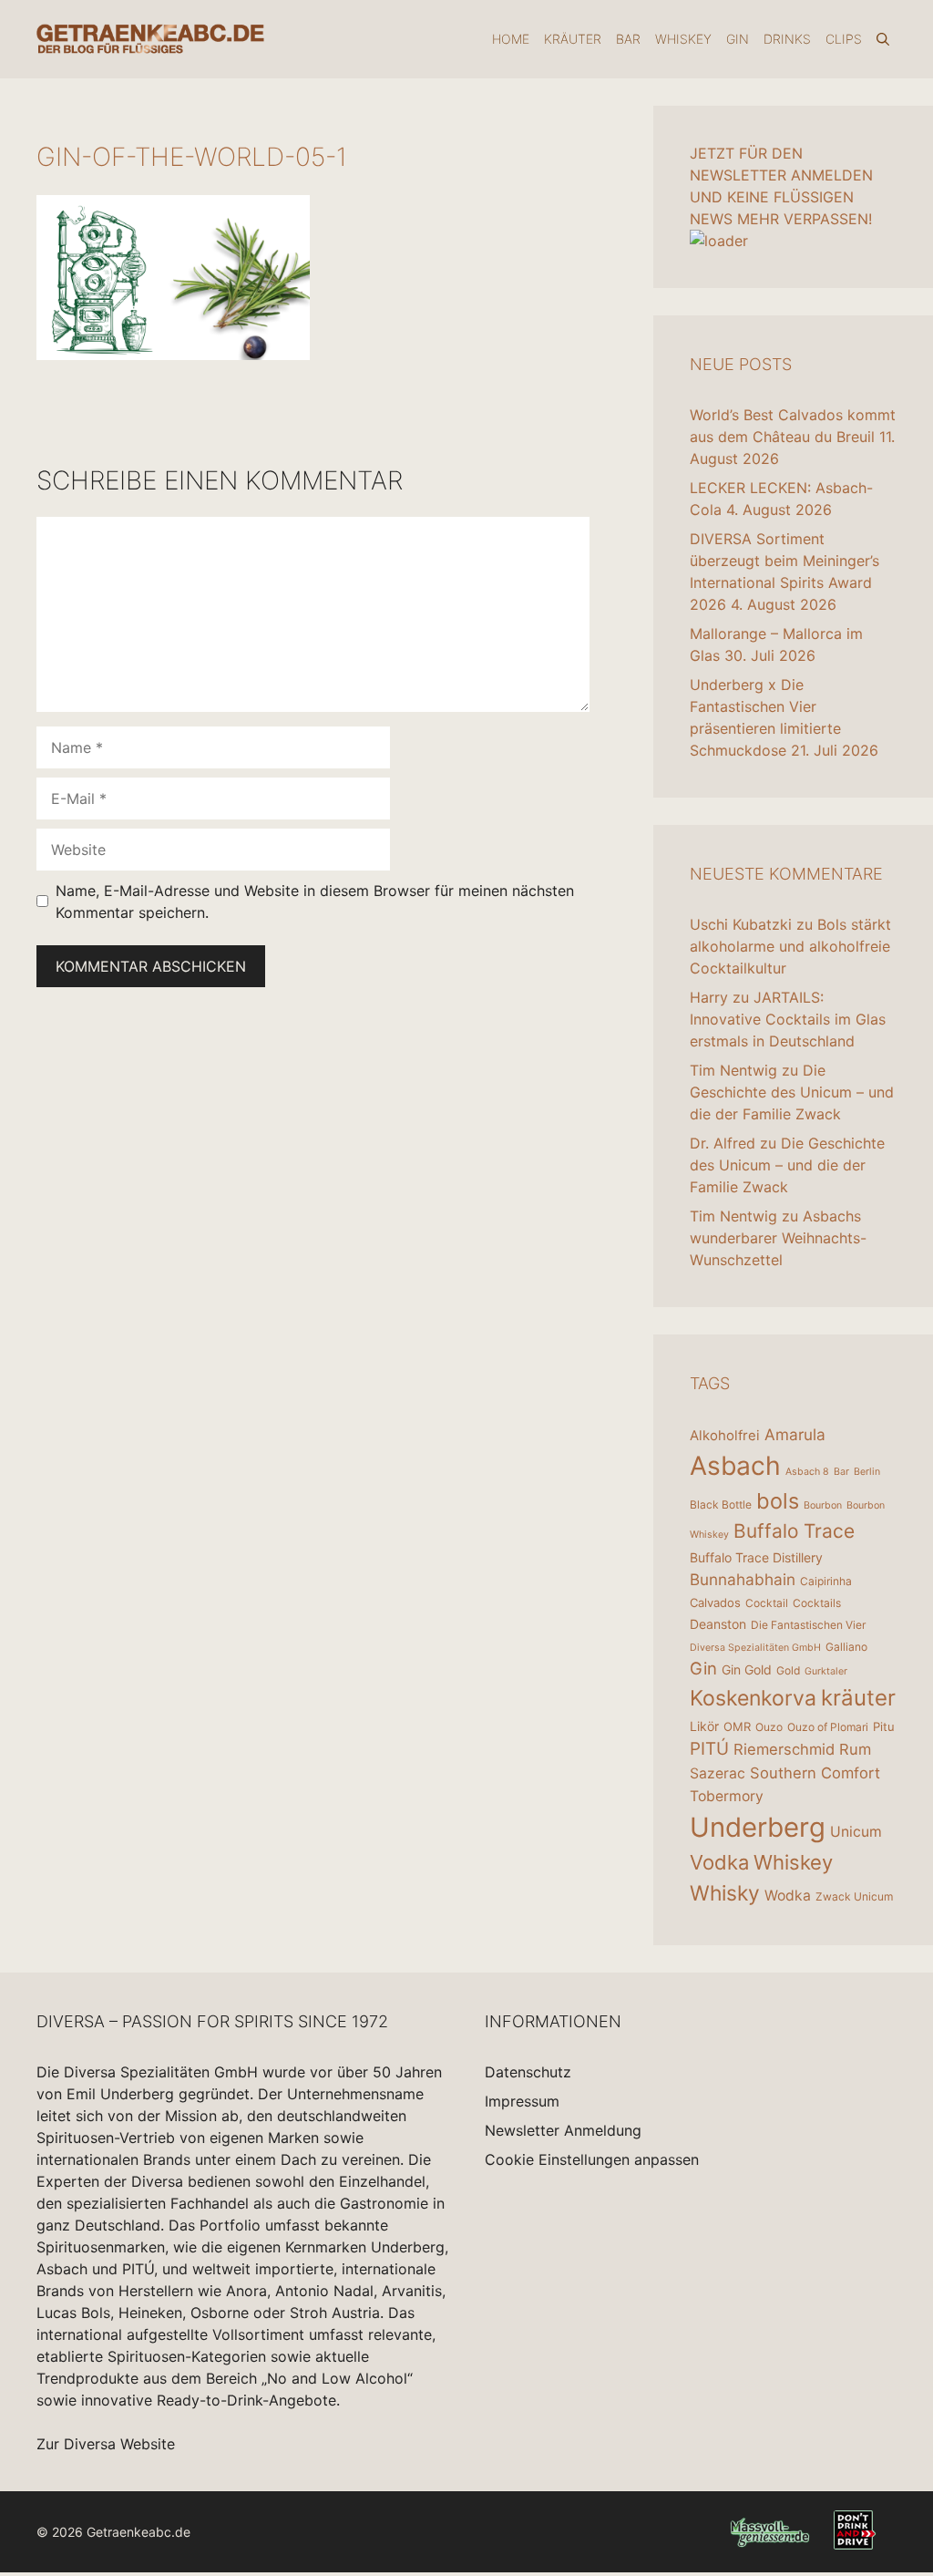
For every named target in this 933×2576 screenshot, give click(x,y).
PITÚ (709, 1749)
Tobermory (727, 1796)
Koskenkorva (753, 1698)
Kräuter (573, 39)
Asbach (735, 1466)
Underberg (758, 1827)
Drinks (787, 39)
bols (778, 1501)
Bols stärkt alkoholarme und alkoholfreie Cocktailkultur (790, 946)
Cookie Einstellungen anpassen (592, 2159)
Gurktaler (826, 1671)
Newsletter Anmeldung (563, 2130)
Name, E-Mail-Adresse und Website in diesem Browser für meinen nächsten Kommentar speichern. (315, 902)
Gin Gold (747, 1669)
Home (511, 39)
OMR (737, 1726)
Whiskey (683, 39)
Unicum (856, 1832)
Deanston (718, 1624)
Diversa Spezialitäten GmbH (755, 1648)
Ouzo (769, 1727)
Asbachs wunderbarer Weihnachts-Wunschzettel (778, 1238)
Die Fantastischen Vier (808, 1625)
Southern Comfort (815, 1773)
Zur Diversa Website (106, 2444)
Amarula (795, 1434)
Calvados (715, 1602)
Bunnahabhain (743, 1579)
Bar (628, 39)
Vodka (719, 1862)
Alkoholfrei (725, 1435)
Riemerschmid (784, 1749)
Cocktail (767, 1603)
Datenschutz (528, 2072)
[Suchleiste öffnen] (883, 39)
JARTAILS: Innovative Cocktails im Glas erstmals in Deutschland (788, 1019)
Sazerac (718, 1773)
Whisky (725, 1893)
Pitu (884, 1726)
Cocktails (817, 1603)
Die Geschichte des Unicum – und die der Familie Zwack (792, 1092)
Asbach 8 (807, 1472)
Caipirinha (826, 1581)
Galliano (846, 1647)
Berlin (867, 1472)
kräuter (858, 1698)
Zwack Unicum (854, 1896)
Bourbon (823, 1505)
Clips (844, 39)
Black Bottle (721, 1504)
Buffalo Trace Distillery (756, 1557)
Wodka (788, 1896)
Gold (788, 1670)
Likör (704, 1726)
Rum (855, 1749)
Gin (738, 39)
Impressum (522, 2101)
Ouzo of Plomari (828, 1727)
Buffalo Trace (794, 1531)
